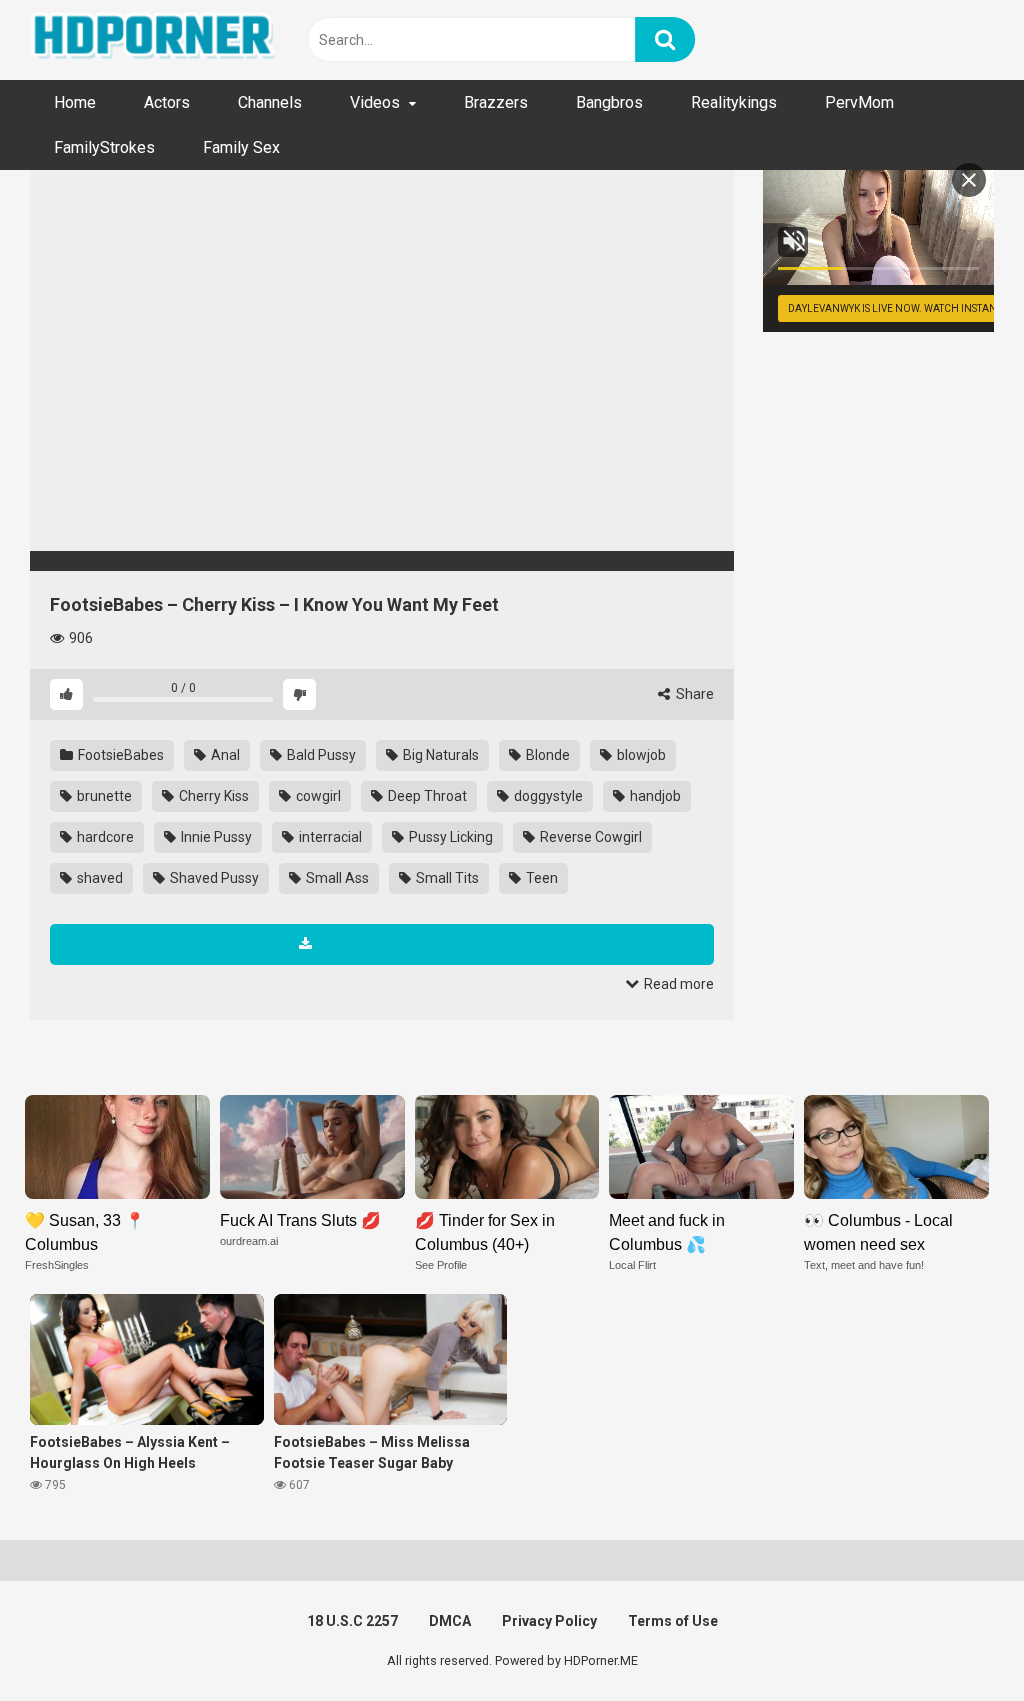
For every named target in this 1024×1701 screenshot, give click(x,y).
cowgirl (317, 796)
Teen (540, 878)
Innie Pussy (215, 837)
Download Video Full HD (390, 944)
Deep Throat (426, 796)
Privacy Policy (549, 1621)
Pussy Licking (449, 837)
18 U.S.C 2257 (352, 1621)
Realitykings (734, 102)
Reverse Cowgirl (589, 837)
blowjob (640, 755)
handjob (654, 796)
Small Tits (446, 878)
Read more (677, 984)
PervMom (859, 102)
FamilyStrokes (104, 147)
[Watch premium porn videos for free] (155, 40)
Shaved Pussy (213, 878)
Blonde (546, 755)
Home (75, 102)
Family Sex (241, 147)
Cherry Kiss (212, 796)
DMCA (450, 1621)
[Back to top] (957, 1640)
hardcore (104, 837)
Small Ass (336, 878)
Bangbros (609, 102)
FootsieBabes (119, 755)
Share (693, 694)
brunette (103, 796)
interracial (329, 837)
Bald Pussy (320, 755)
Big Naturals (439, 755)
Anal (224, 755)
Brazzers (496, 102)
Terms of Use (673, 1621)
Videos (375, 102)
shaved (98, 878)
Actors (167, 102)
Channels (270, 102)
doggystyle (547, 796)
